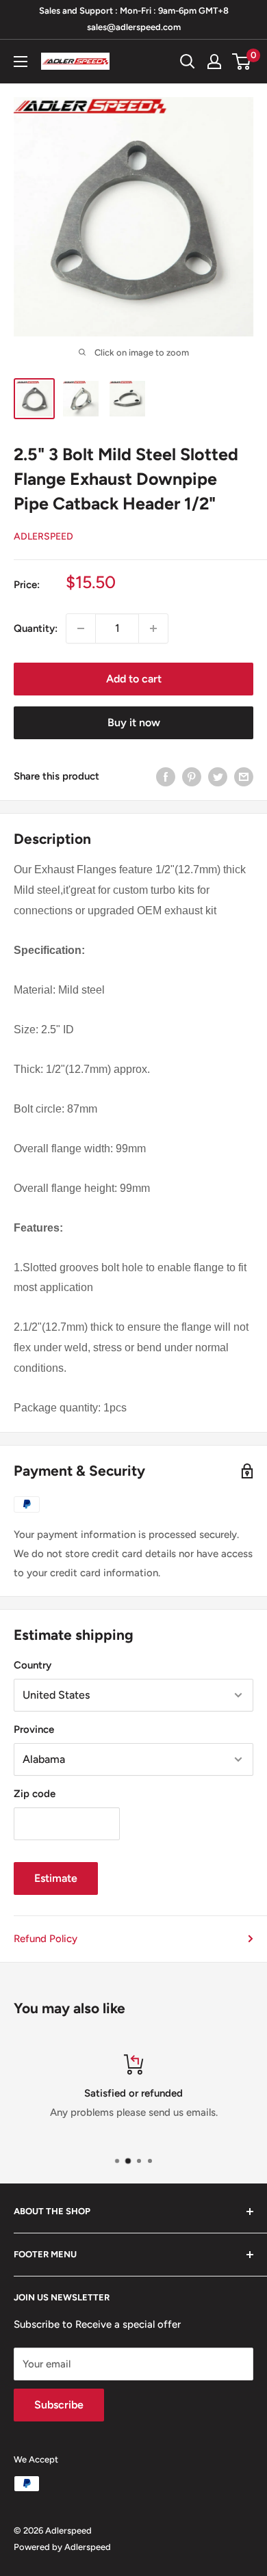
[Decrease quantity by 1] (81, 628)
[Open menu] (21, 62)
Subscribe (59, 2405)
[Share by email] (244, 776)
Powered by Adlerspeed (62, 2547)
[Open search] (188, 62)
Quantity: (36, 628)
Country (33, 1665)
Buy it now (134, 722)
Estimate (56, 1878)
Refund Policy (46, 1939)
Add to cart (134, 679)
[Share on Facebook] (166, 776)
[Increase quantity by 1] (153, 628)
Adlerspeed (43, 536)
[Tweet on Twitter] (218, 776)
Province (34, 1729)
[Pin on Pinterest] (192, 776)
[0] (242, 62)
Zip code (35, 1794)
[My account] (214, 62)
